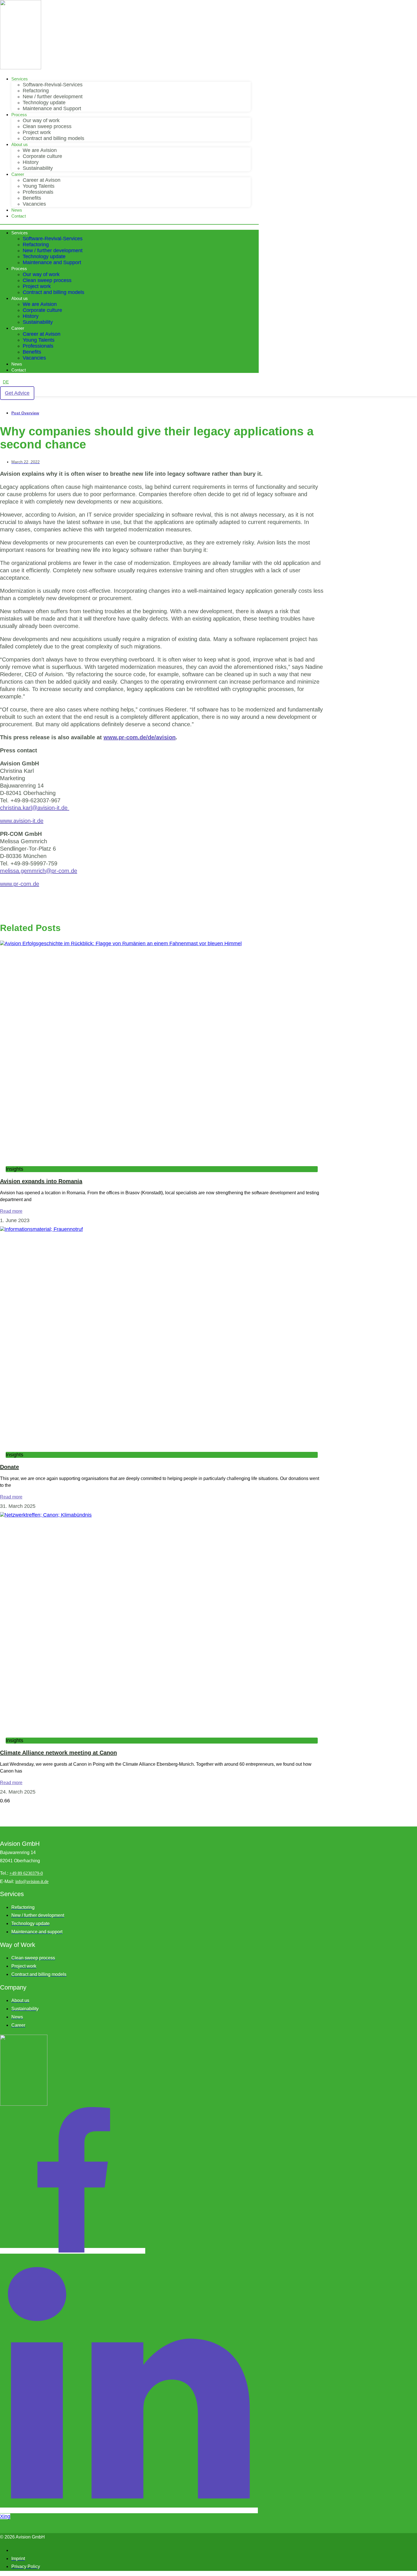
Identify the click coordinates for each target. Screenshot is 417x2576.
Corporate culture (42, 156)
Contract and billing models (53, 138)
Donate (10, 1467)
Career (18, 174)
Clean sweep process (47, 126)
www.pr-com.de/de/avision (140, 737)
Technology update (44, 103)
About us (20, 144)
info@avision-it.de (32, 1881)
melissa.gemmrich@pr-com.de (39, 871)
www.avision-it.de (22, 821)
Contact (19, 216)
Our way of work (41, 120)
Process (19, 115)
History (31, 162)
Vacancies (34, 204)
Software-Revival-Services (53, 85)
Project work (37, 132)
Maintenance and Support (52, 108)
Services (20, 79)
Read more (11, 1211)
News (17, 210)
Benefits (32, 198)
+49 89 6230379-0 (26, 1873)
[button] (129, 224)
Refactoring (36, 91)
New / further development (53, 97)
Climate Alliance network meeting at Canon (58, 1753)
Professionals (38, 192)
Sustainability (38, 168)
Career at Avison (42, 180)
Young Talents (39, 186)
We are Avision (40, 150)
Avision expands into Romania (41, 1181)
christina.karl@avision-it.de (35, 808)
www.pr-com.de (20, 884)
